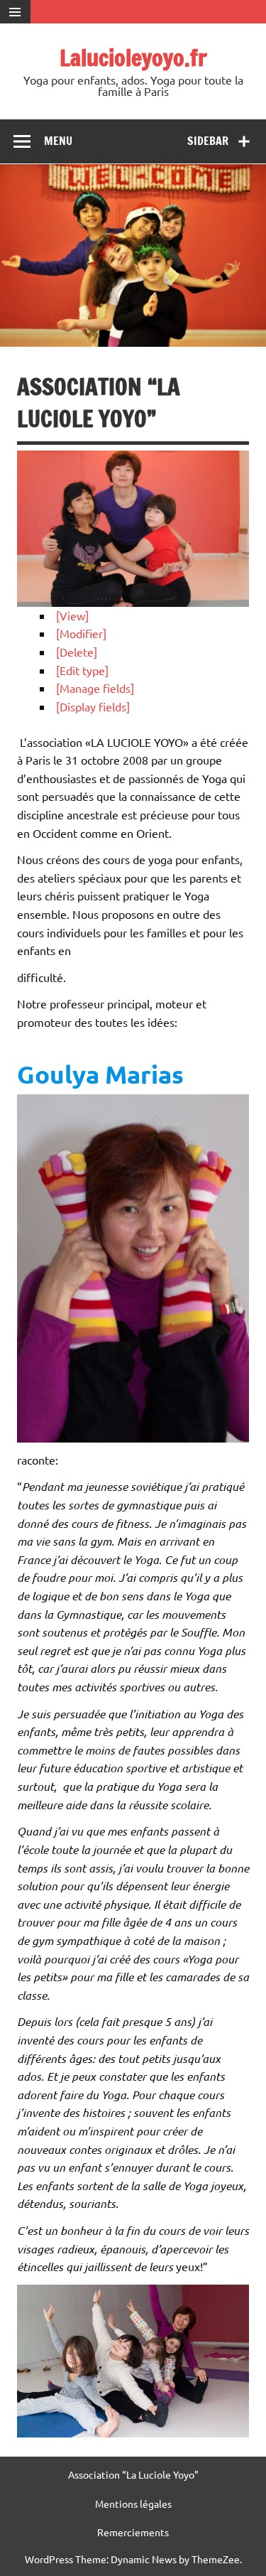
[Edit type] (82, 670)
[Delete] (77, 652)
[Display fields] (93, 706)
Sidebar (208, 141)
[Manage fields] (95, 688)
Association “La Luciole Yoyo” (133, 2474)
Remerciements (133, 2532)
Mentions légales (133, 2504)
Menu (58, 141)
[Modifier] (81, 633)
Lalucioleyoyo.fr (133, 58)
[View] (72, 615)
